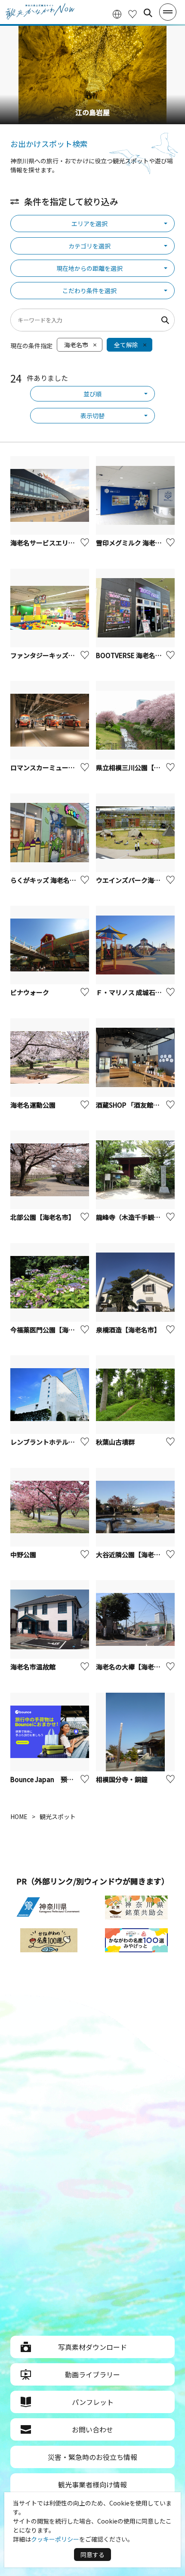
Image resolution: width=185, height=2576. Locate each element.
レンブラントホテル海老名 (52, 1442)
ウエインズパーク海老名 (131, 880)
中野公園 (23, 1554)
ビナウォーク (30, 992)
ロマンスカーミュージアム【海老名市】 (68, 767)
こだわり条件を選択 (89, 291)
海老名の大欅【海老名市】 (135, 1667)
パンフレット (93, 2402)
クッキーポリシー (55, 2539)
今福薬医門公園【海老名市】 (52, 1330)
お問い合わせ (92, 2429)
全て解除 (126, 345)
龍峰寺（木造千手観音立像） (138, 1217)
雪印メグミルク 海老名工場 (135, 543)
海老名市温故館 (33, 1667)
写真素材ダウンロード (92, 2347)
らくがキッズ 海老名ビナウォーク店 (63, 880)
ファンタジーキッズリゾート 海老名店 (66, 655)
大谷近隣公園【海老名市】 (135, 1554)
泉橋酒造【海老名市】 (128, 1330)
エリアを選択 (89, 224)
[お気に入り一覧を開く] (133, 13)
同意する (92, 2555)
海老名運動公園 (33, 1105)
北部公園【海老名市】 (43, 1217)
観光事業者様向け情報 (92, 2484)
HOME (19, 1816)
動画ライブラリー (92, 2374)
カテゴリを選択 (89, 246)
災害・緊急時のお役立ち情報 (92, 2457)
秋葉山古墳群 (115, 1442)
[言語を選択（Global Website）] (117, 13)
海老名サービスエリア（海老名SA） (63, 543)
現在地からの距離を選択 (89, 268)
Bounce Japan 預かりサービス (58, 1779)
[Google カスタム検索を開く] (148, 13)
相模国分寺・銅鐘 (122, 1779)
